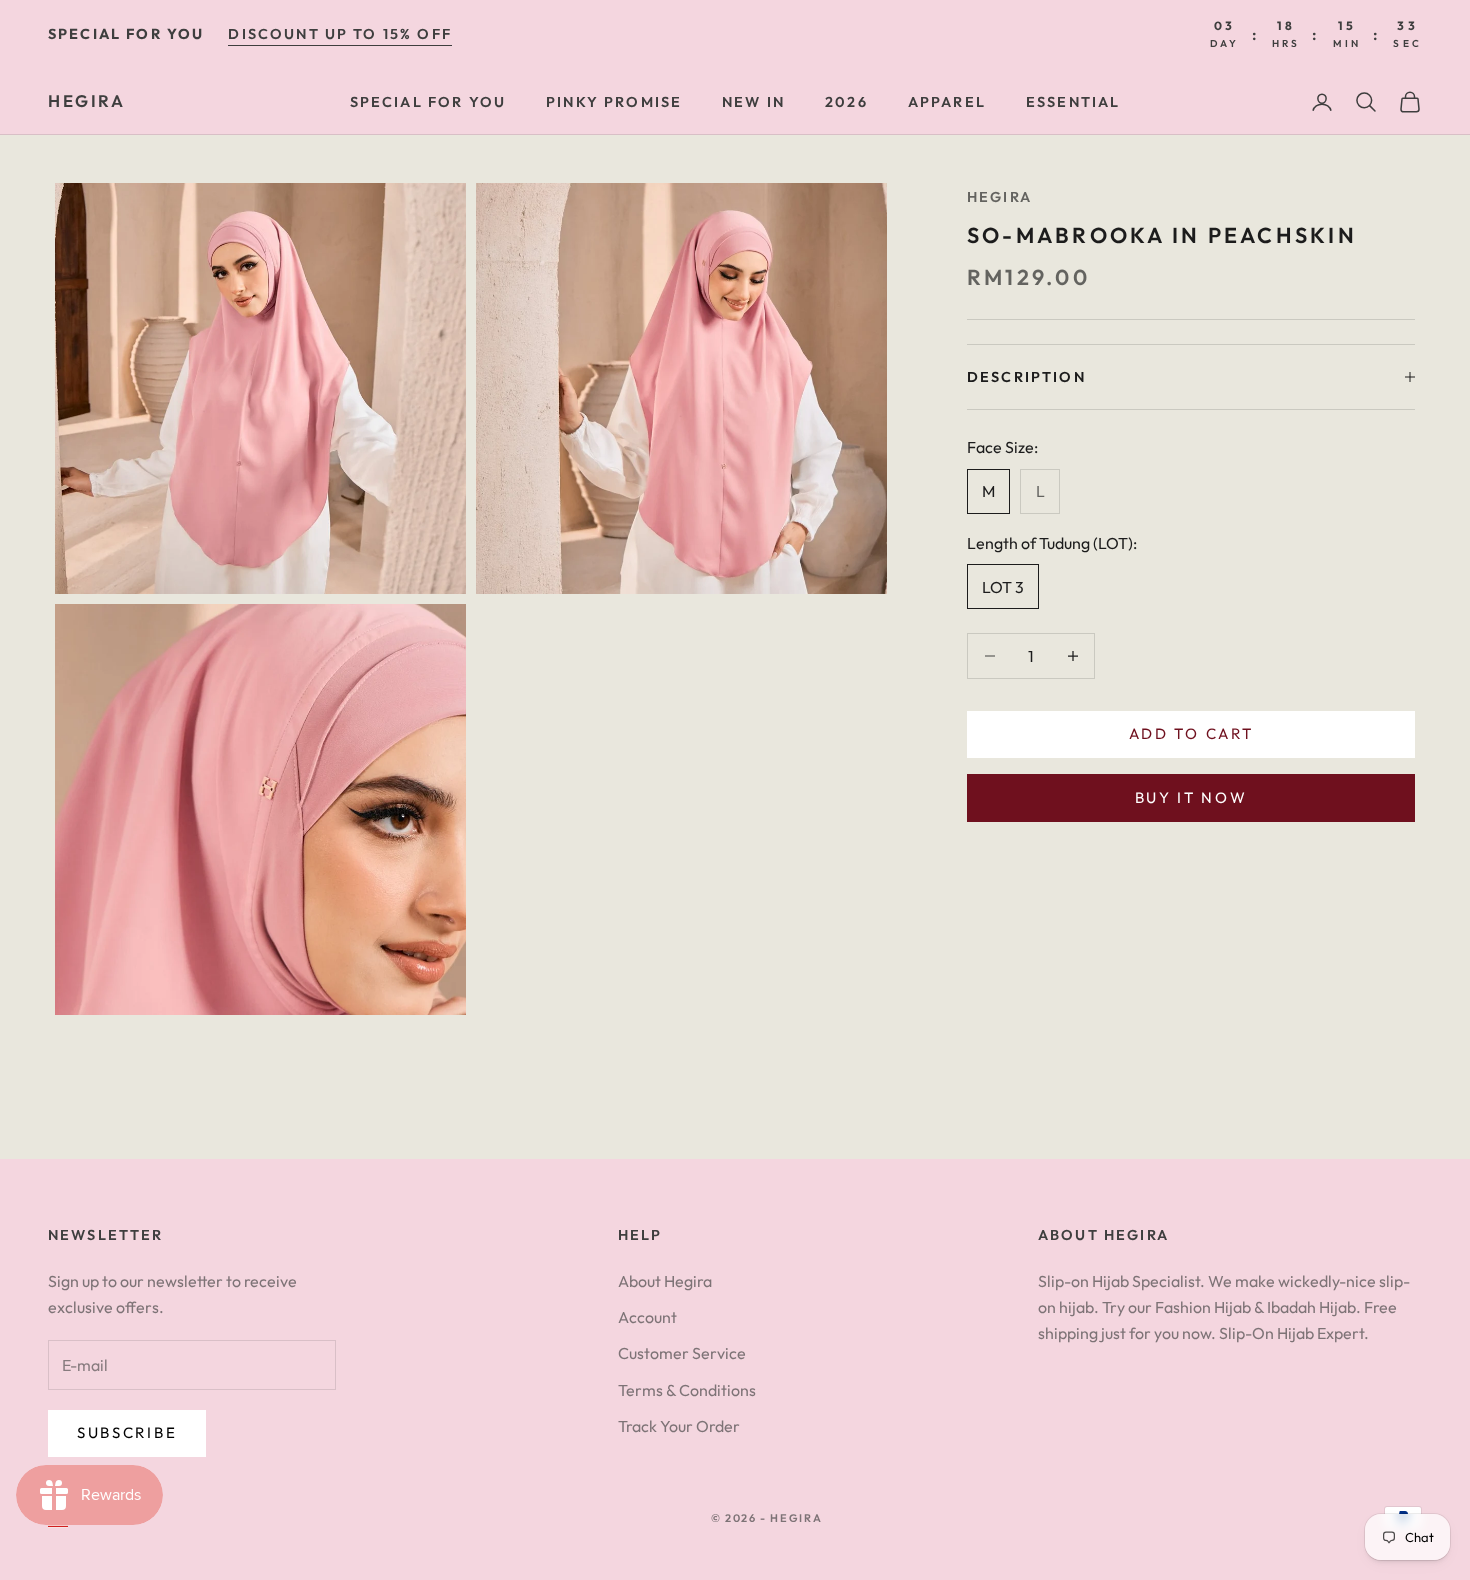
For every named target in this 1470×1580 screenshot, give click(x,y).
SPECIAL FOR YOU (428, 102)
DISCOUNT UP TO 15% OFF (340, 34)
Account (647, 1317)
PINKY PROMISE (614, 102)
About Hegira (665, 1281)
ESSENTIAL (1073, 102)
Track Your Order (679, 1426)
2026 (846, 102)
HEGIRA (999, 197)
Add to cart (1191, 733)
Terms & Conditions (687, 1390)
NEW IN (753, 102)
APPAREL (947, 102)
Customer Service (682, 1353)
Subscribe (127, 1432)
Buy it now (1191, 797)
